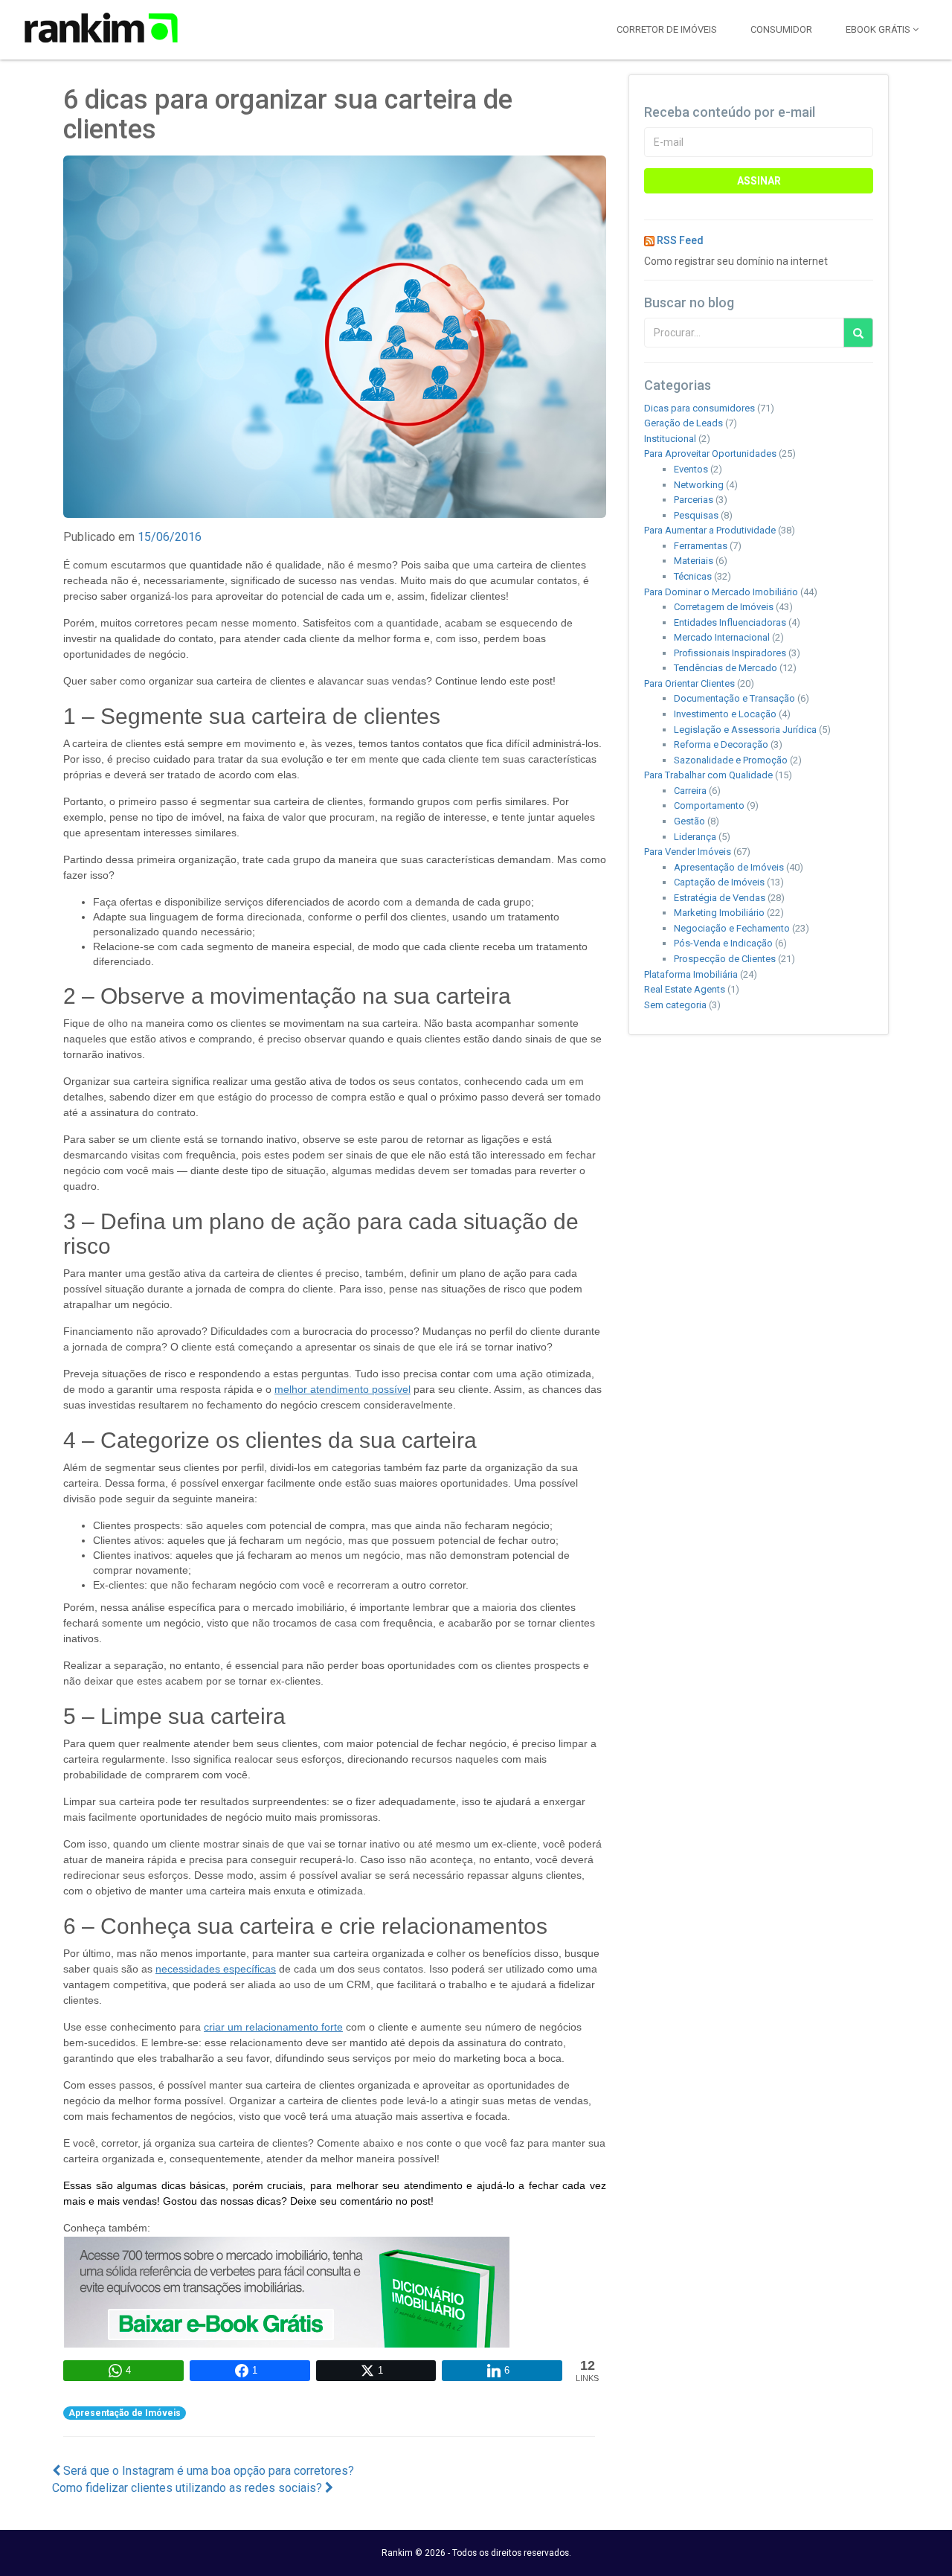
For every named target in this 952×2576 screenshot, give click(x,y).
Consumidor (781, 29)
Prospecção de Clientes (725, 959)
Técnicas (693, 576)
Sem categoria (675, 1005)
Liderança (695, 837)
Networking (699, 485)
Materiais (694, 561)
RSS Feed (680, 240)
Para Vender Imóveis (688, 852)
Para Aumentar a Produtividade (710, 530)
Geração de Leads (684, 423)
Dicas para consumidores (699, 408)
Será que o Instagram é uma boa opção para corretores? (207, 2471)
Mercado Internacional (722, 637)
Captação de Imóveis (719, 882)
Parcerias (694, 500)
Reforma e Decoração (721, 744)
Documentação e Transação (734, 698)
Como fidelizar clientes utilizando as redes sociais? (189, 2488)
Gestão (689, 821)
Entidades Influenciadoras (730, 622)
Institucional (670, 439)
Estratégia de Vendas (720, 898)
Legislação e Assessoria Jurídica (745, 730)
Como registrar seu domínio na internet (736, 261)
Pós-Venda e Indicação (723, 943)
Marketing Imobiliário (719, 913)
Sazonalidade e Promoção (731, 760)
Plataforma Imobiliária (691, 974)
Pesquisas (696, 515)
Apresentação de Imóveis (125, 2413)
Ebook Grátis (879, 29)
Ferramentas (701, 546)
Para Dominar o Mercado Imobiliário (721, 592)
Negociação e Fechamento (732, 928)
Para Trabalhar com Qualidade (708, 775)
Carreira (690, 791)
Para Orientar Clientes (689, 683)
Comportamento (709, 805)
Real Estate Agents (685, 989)
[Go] (858, 333)
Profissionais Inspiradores (730, 653)
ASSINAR (759, 181)
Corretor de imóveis (667, 29)
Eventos (691, 469)
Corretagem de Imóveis (724, 607)
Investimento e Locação (725, 714)
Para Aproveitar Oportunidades (710, 454)
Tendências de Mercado (726, 668)
